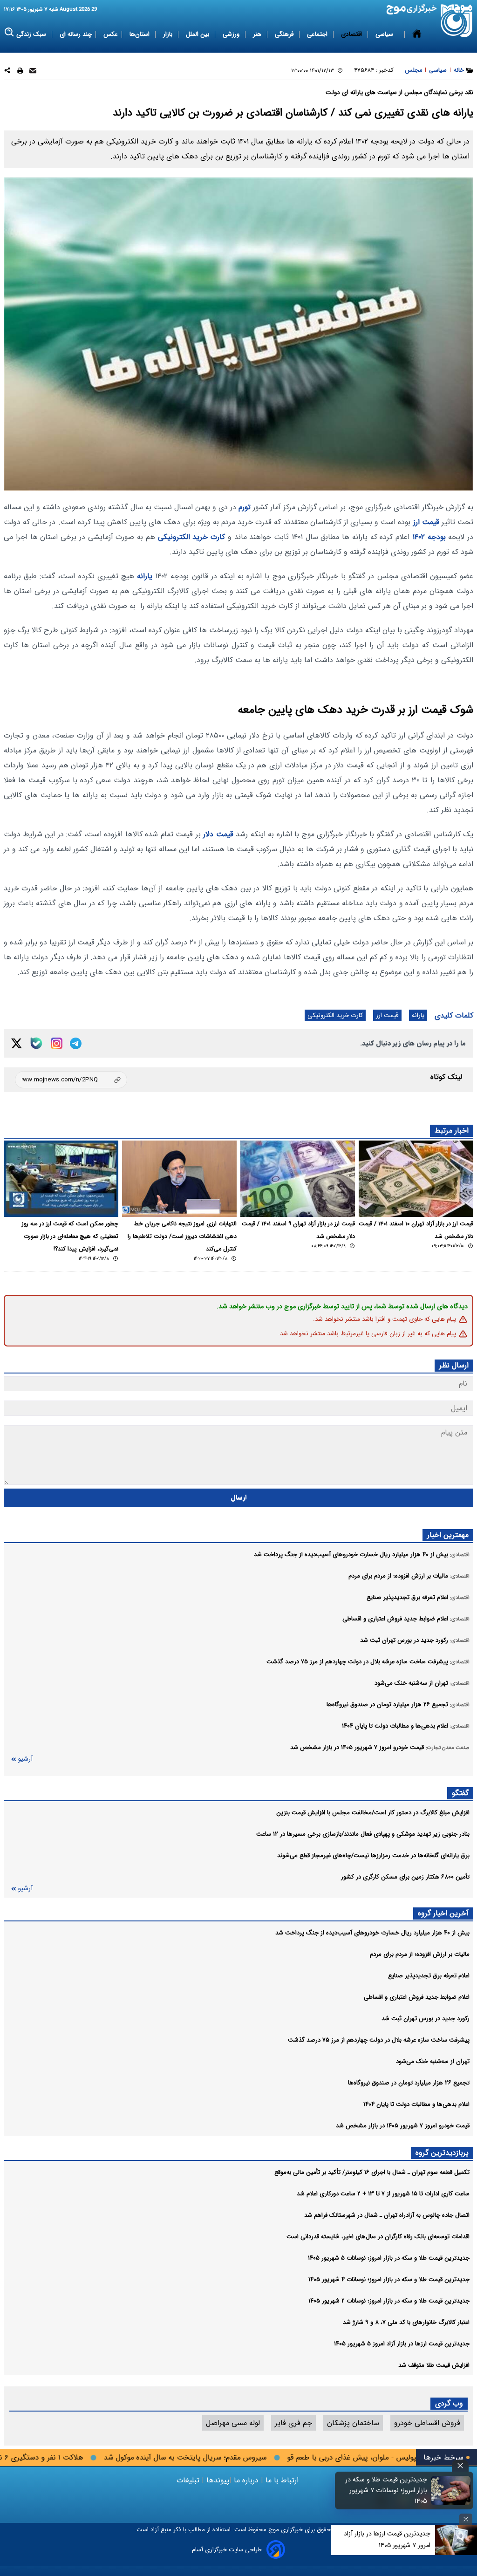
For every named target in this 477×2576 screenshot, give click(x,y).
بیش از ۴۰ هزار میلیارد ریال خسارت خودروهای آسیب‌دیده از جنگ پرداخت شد (372, 1933)
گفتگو (460, 1793)
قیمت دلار (218, 834)
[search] (10, 32)
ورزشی (232, 34)
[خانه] (417, 34)
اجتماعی (318, 34)
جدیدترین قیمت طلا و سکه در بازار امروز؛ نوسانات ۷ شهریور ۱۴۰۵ (386, 2491)
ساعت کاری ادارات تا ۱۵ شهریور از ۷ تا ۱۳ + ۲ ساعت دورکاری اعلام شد (383, 2194)
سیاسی (385, 34)
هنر (258, 34)
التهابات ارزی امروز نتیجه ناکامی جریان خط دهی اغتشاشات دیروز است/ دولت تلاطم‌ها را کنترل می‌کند (182, 1237)
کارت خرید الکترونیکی (192, 537)
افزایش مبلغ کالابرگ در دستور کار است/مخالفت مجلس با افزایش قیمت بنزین (373, 1813)
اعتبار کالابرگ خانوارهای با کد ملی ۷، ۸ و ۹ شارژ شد (406, 2322)
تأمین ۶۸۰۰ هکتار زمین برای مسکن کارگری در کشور (405, 1877)
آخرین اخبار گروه (443, 1913)
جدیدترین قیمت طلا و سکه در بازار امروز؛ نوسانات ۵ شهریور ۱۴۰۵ (389, 2258)
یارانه (145, 576)
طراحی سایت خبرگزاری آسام (227, 2550)
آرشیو (25, 1759)
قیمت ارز (426, 522)
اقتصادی (352, 34)
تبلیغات (189, 2480)
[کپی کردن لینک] (71, 1080)
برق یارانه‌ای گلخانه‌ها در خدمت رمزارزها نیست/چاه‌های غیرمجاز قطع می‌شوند (373, 1855)
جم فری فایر (293, 2423)
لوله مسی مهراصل (233, 2423)
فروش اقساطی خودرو (427, 2423)
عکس (111, 34)
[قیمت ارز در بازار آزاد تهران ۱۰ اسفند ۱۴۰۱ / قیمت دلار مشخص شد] (416, 1179)
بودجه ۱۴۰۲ (429, 537)
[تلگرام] (76, 1043)
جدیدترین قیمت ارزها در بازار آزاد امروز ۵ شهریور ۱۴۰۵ (402, 2344)
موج (273, 2530)
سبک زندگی (32, 34)
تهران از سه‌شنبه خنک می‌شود (433, 2061)
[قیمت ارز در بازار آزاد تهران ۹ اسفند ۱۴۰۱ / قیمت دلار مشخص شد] (298, 1179)
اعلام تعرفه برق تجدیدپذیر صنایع (429, 1976)
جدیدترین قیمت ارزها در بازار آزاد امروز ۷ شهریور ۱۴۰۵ (387, 2539)
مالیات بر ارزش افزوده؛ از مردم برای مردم (420, 1954)
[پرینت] (20, 72)
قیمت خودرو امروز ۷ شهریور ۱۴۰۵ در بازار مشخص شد (403, 2126)
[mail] (33, 72)
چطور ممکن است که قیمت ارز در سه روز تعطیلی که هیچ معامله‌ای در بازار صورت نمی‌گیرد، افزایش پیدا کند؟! (70, 1237)
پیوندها (217, 2480)
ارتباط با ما (282, 2480)
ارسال (239, 1498)
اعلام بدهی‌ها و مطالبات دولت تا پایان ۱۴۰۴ (416, 2104)
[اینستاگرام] (57, 1043)
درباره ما (246, 2480)
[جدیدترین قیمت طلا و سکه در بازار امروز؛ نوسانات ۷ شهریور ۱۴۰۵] (451, 2490)
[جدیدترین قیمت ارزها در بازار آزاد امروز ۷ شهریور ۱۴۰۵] (456, 2540)
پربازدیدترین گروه (442, 2153)
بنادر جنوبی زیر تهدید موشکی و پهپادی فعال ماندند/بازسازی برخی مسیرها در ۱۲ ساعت (363, 1834)
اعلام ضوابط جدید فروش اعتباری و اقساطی (417, 1997)
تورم (245, 507)
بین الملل (198, 34)
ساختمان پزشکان (353, 2423)
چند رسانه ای (76, 34)
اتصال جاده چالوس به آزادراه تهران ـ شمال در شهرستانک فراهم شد (387, 2215)
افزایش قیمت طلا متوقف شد (434, 2365)
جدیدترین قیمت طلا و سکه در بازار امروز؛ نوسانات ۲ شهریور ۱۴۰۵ (389, 2301)
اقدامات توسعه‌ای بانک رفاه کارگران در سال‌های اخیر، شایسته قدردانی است (378, 2237)
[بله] (36, 1043)
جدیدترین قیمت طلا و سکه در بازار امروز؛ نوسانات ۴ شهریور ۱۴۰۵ (389, 2279)
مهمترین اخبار (448, 1535)
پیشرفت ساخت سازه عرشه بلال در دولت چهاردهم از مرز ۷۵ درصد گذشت (379, 2040)
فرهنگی (285, 34)
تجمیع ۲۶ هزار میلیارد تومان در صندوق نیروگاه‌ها (409, 2083)
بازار (169, 34)
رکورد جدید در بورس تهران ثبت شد (426, 2019)
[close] (460, 2466)
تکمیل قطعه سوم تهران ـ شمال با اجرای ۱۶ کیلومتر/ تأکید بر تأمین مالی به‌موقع (372, 2172)
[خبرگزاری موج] (457, 21)
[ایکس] (17, 1043)
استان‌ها (140, 34)
